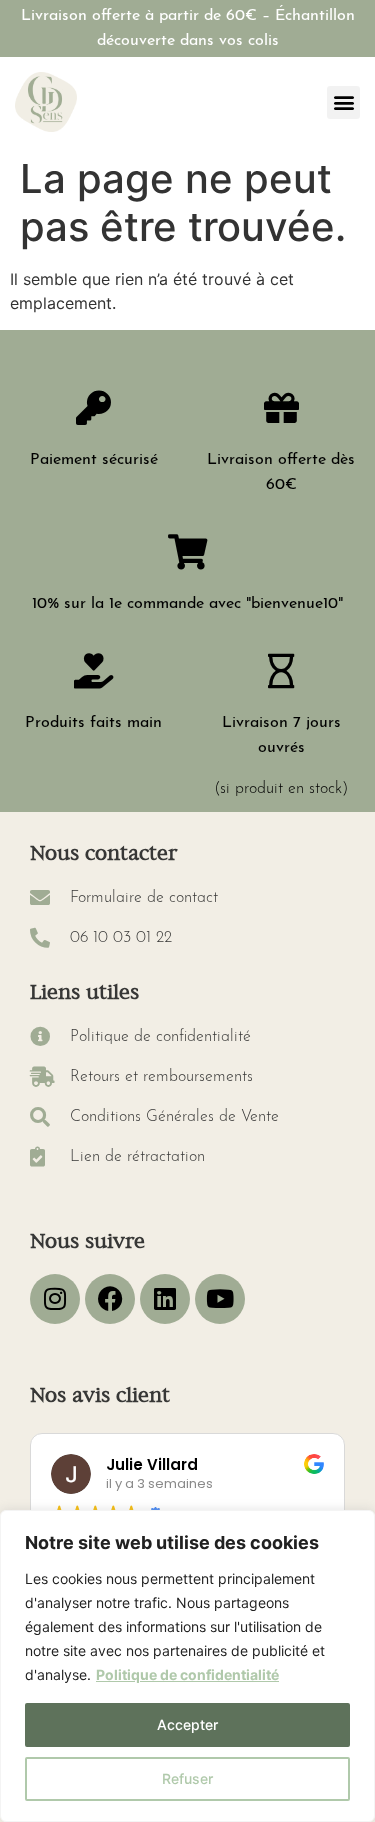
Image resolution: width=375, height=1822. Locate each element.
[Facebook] (110, 1299)
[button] (343, 102)
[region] (187, 1666)
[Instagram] (55, 1299)
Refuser (187, 1778)
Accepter (187, 1724)
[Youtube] (220, 1299)
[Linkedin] (165, 1299)
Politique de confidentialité (187, 1674)
